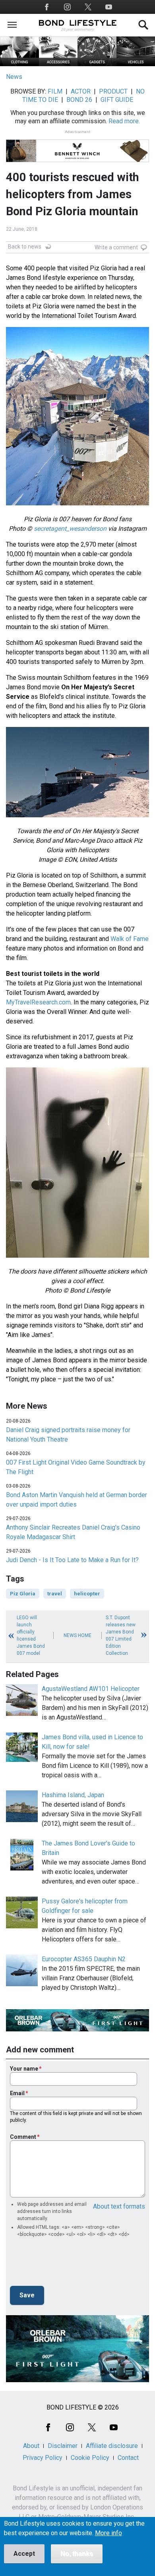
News (14, 77)
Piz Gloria (23, 1594)
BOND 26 (79, 100)
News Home (77, 1635)
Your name (24, 2069)
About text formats (119, 2206)
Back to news (25, 247)
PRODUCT (113, 91)
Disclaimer (63, 2446)
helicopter (87, 1594)
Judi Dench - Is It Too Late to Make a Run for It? (72, 1560)
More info (108, 2533)
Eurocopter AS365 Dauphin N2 (84, 1959)
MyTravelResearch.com (38, 1002)
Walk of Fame (130, 939)
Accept (24, 2554)
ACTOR (81, 91)
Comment (23, 2137)
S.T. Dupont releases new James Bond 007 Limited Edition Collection (121, 1635)
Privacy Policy (43, 2458)
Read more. (124, 121)
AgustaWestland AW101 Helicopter (91, 1689)
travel (55, 1594)
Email (17, 2093)
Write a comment (116, 247)
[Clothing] (19, 64)
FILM (55, 91)
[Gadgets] (97, 64)
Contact (128, 2458)
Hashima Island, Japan (73, 1795)
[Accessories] (58, 64)
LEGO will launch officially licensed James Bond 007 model (31, 1635)
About (31, 2446)
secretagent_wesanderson (70, 529)
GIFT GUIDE (117, 100)
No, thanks (77, 2554)
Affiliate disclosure (112, 2446)
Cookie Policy (90, 2458)
